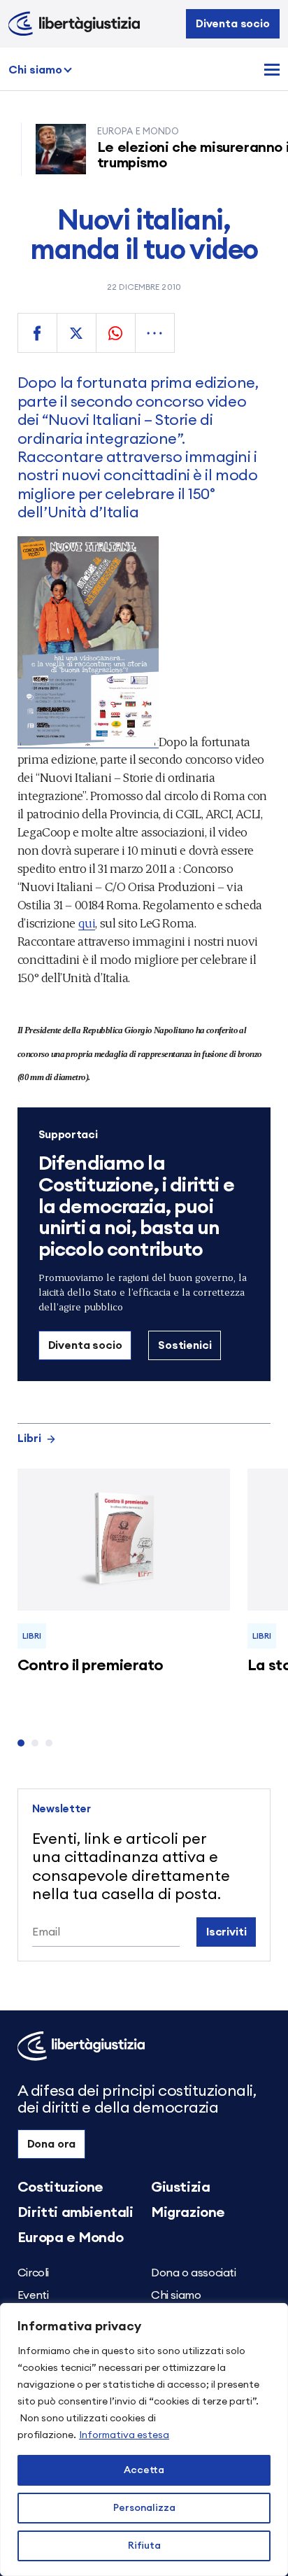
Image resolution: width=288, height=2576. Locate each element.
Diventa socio (233, 24)
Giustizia (180, 2187)
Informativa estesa (124, 2435)
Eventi (33, 2295)
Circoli (33, 2273)
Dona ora (52, 2144)
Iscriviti (226, 1932)
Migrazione (188, 2213)
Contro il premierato (91, 1665)
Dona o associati (194, 2273)
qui (87, 922)
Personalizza (144, 2508)
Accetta (144, 2470)
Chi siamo (35, 70)
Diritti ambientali (75, 2213)
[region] (144, 2439)
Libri (29, 1438)
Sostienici (185, 1345)
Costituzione (60, 2187)
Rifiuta (144, 2546)
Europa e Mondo (70, 2238)
